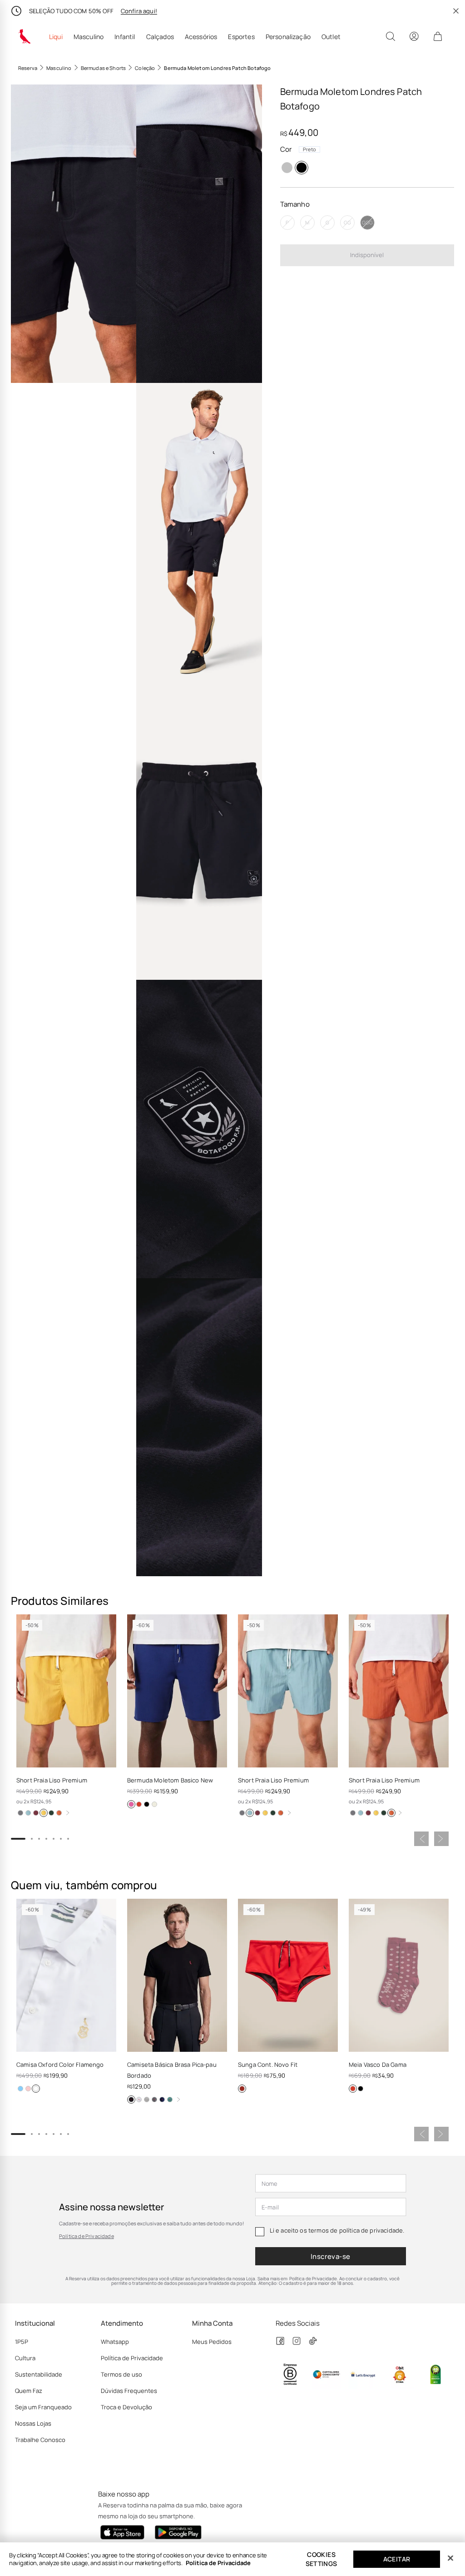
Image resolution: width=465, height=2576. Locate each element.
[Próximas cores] (68, 1813)
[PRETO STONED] (154, 2100)
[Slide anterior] (421, 1839)
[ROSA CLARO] (28, 2089)
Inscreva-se (331, 2256)
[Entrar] (414, 36)
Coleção (145, 68)
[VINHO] (36, 1813)
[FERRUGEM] (59, 1813)
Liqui (56, 37)
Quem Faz (29, 2391)
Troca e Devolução (126, 2407)
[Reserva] (25, 36)
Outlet (331, 37)
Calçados (160, 37)
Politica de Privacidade (218, 2563)
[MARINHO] (162, 2100)
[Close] (450, 2558)
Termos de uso (121, 2374)
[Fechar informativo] (456, 11)
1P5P (22, 2342)
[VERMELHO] (242, 2089)
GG (347, 222)
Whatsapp (115, 2342)
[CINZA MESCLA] (287, 168)
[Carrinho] (438, 36)
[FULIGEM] (20, 1813)
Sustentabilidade (39, 2374)
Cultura (25, 2358)
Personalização (288, 37)
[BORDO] (353, 2089)
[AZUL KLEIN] (131, 1804)
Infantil (125, 37)
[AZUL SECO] (28, 1813)
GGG (367, 222)
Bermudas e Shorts (104, 68)
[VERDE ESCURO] (51, 1813)
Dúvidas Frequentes (129, 2391)
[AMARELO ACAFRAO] (44, 1813)
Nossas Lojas (33, 2423)
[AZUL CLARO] (20, 2089)
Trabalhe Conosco (40, 2440)
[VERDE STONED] (170, 2100)
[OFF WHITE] (154, 1804)
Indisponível (367, 255)
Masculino (89, 37)
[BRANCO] (36, 2089)
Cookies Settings (322, 2559)
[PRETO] (302, 168)
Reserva (28, 68)
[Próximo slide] (441, 1839)
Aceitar (397, 2559)
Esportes (241, 37)
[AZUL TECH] (139, 1804)
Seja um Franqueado (43, 2407)
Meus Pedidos (212, 2342)
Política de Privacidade (87, 2236)
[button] (74, 234)
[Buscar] (391, 36)
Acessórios (201, 37)
